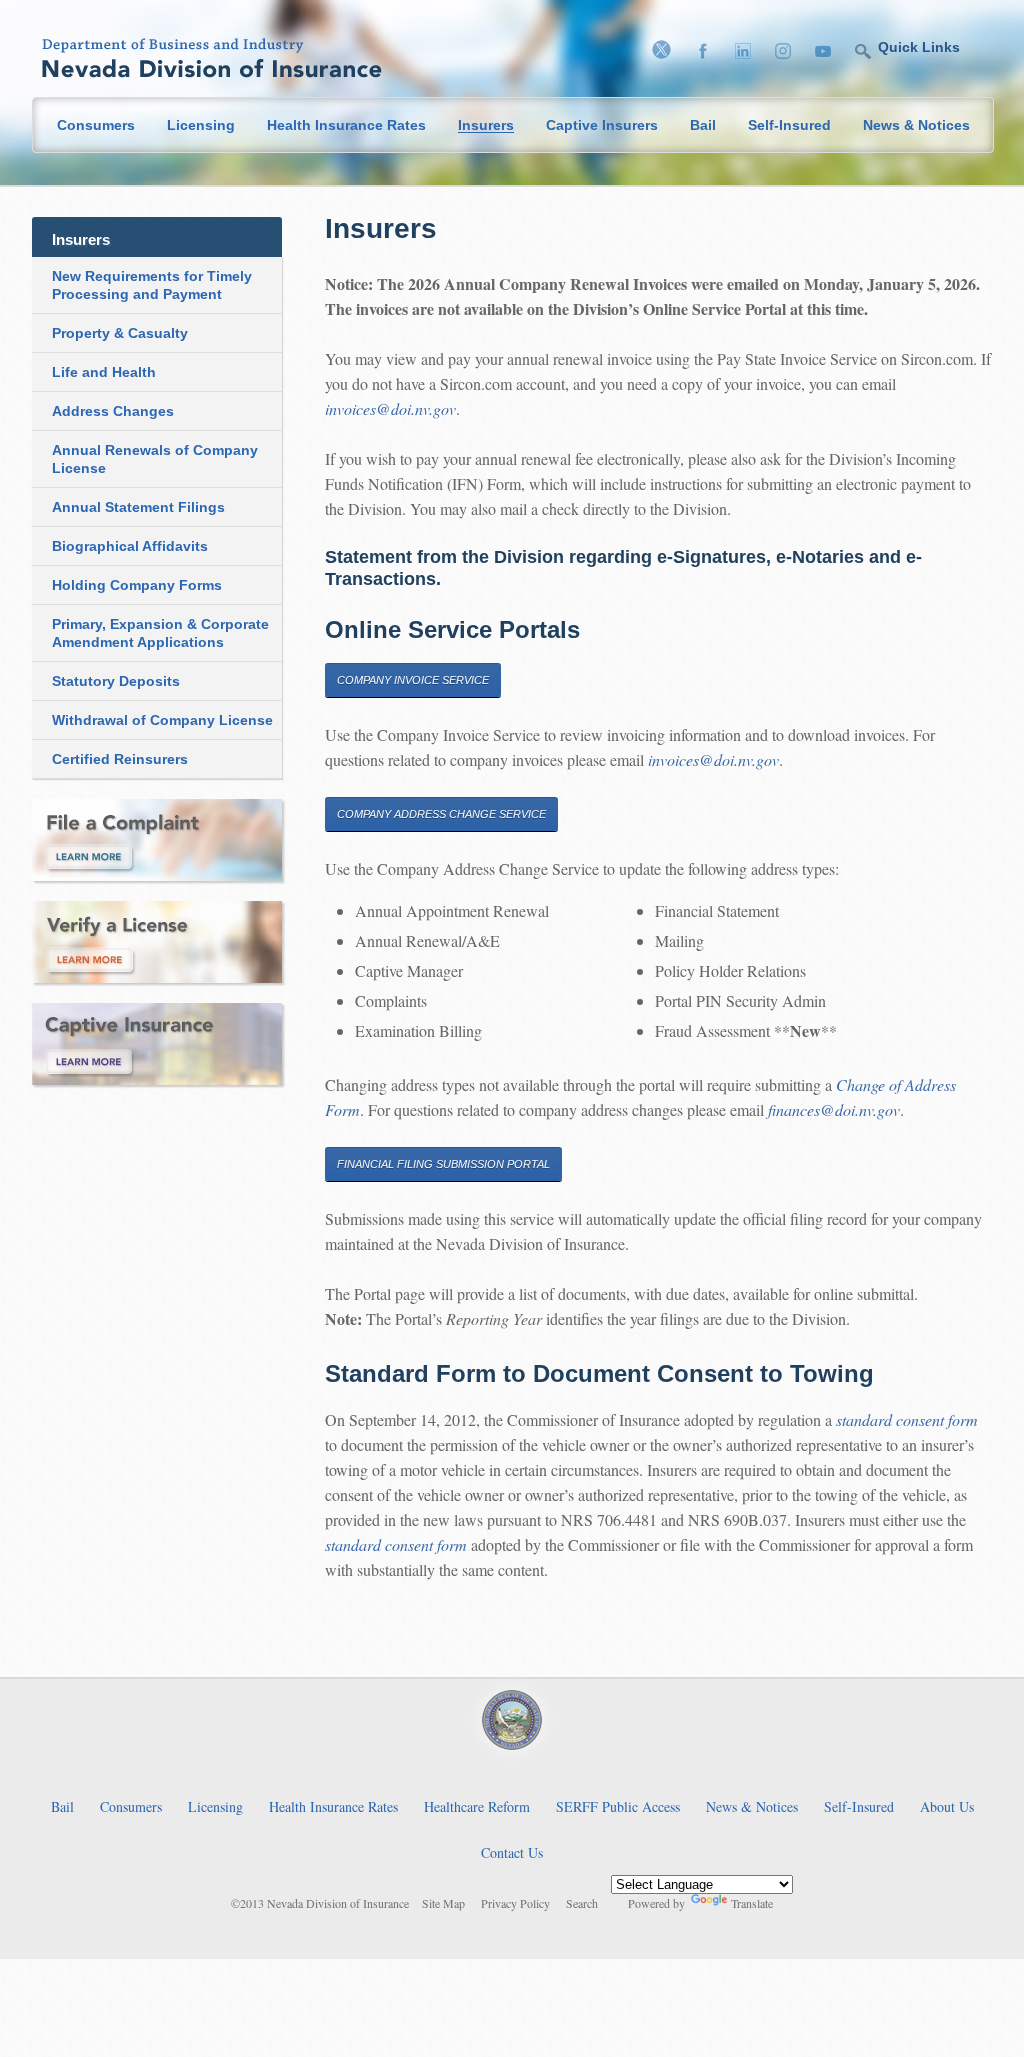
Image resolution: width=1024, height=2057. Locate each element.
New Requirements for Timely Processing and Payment (152, 285)
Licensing (201, 125)
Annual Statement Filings (138, 507)
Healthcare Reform (477, 1806)
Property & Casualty (120, 333)
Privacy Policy (515, 1904)
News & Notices (916, 125)
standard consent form (907, 1419)
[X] (666, 52)
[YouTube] (828, 52)
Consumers (96, 125)
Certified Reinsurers (120, 759)
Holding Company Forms (137, 585)
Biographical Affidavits (130, 546)
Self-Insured (789, 125)
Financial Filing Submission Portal (443, 1164)
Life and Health (104, 372)
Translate (752, 1903)
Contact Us (512, 1852)
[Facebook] (708, 52)
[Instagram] (788, 52)
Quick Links (919, 47)
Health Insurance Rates (346, 125)
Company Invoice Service (413, 680)
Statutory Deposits (116, 681)
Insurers (486, 125)
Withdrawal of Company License (162, 720)
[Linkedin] (748, 52)
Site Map (443, 1904)
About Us (947, 1806)
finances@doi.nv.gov (834, 1109)
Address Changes (113, 411)
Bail (703, 125)
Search (582, 1904)
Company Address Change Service (441, 814)
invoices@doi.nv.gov (390, 408)
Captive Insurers (602, 125)
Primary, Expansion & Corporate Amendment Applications (160, 633)
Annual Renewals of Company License (155, 459)
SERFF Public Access (618, 1806)
